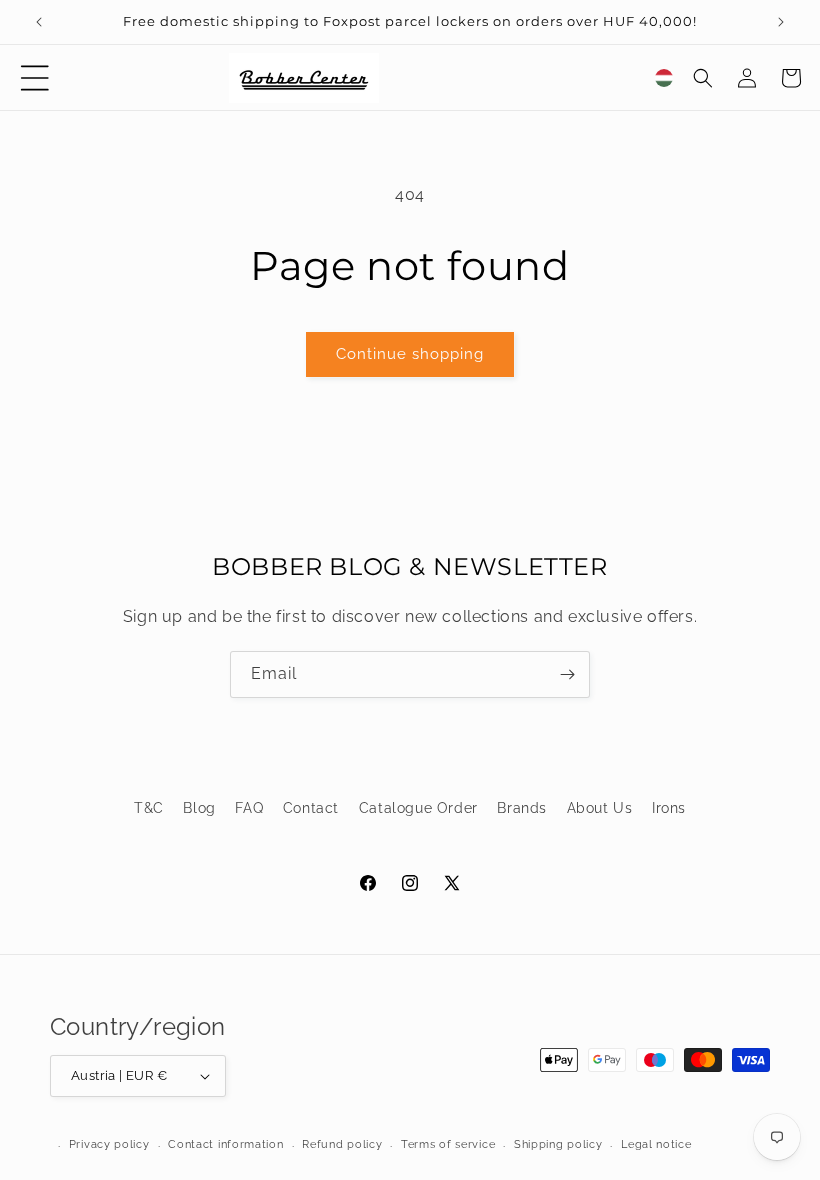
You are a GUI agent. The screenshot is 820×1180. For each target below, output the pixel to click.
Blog (199, 808)
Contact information (225, 1144)
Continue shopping (410, 354)
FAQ (249, 808)
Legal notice (656, 1144)
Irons (669, 808)
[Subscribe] (567, 674)
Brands (522, 808)
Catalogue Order (418, 808)
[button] (35, 78)
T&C (149, 808)
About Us (600, 808)
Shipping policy (558, 1144)
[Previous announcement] (39, 22)
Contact (311, 808)
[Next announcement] (781, 22)
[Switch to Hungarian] (664, 78)
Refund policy (342, 1144)
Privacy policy (109, 1144)
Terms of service (448, 1144)
